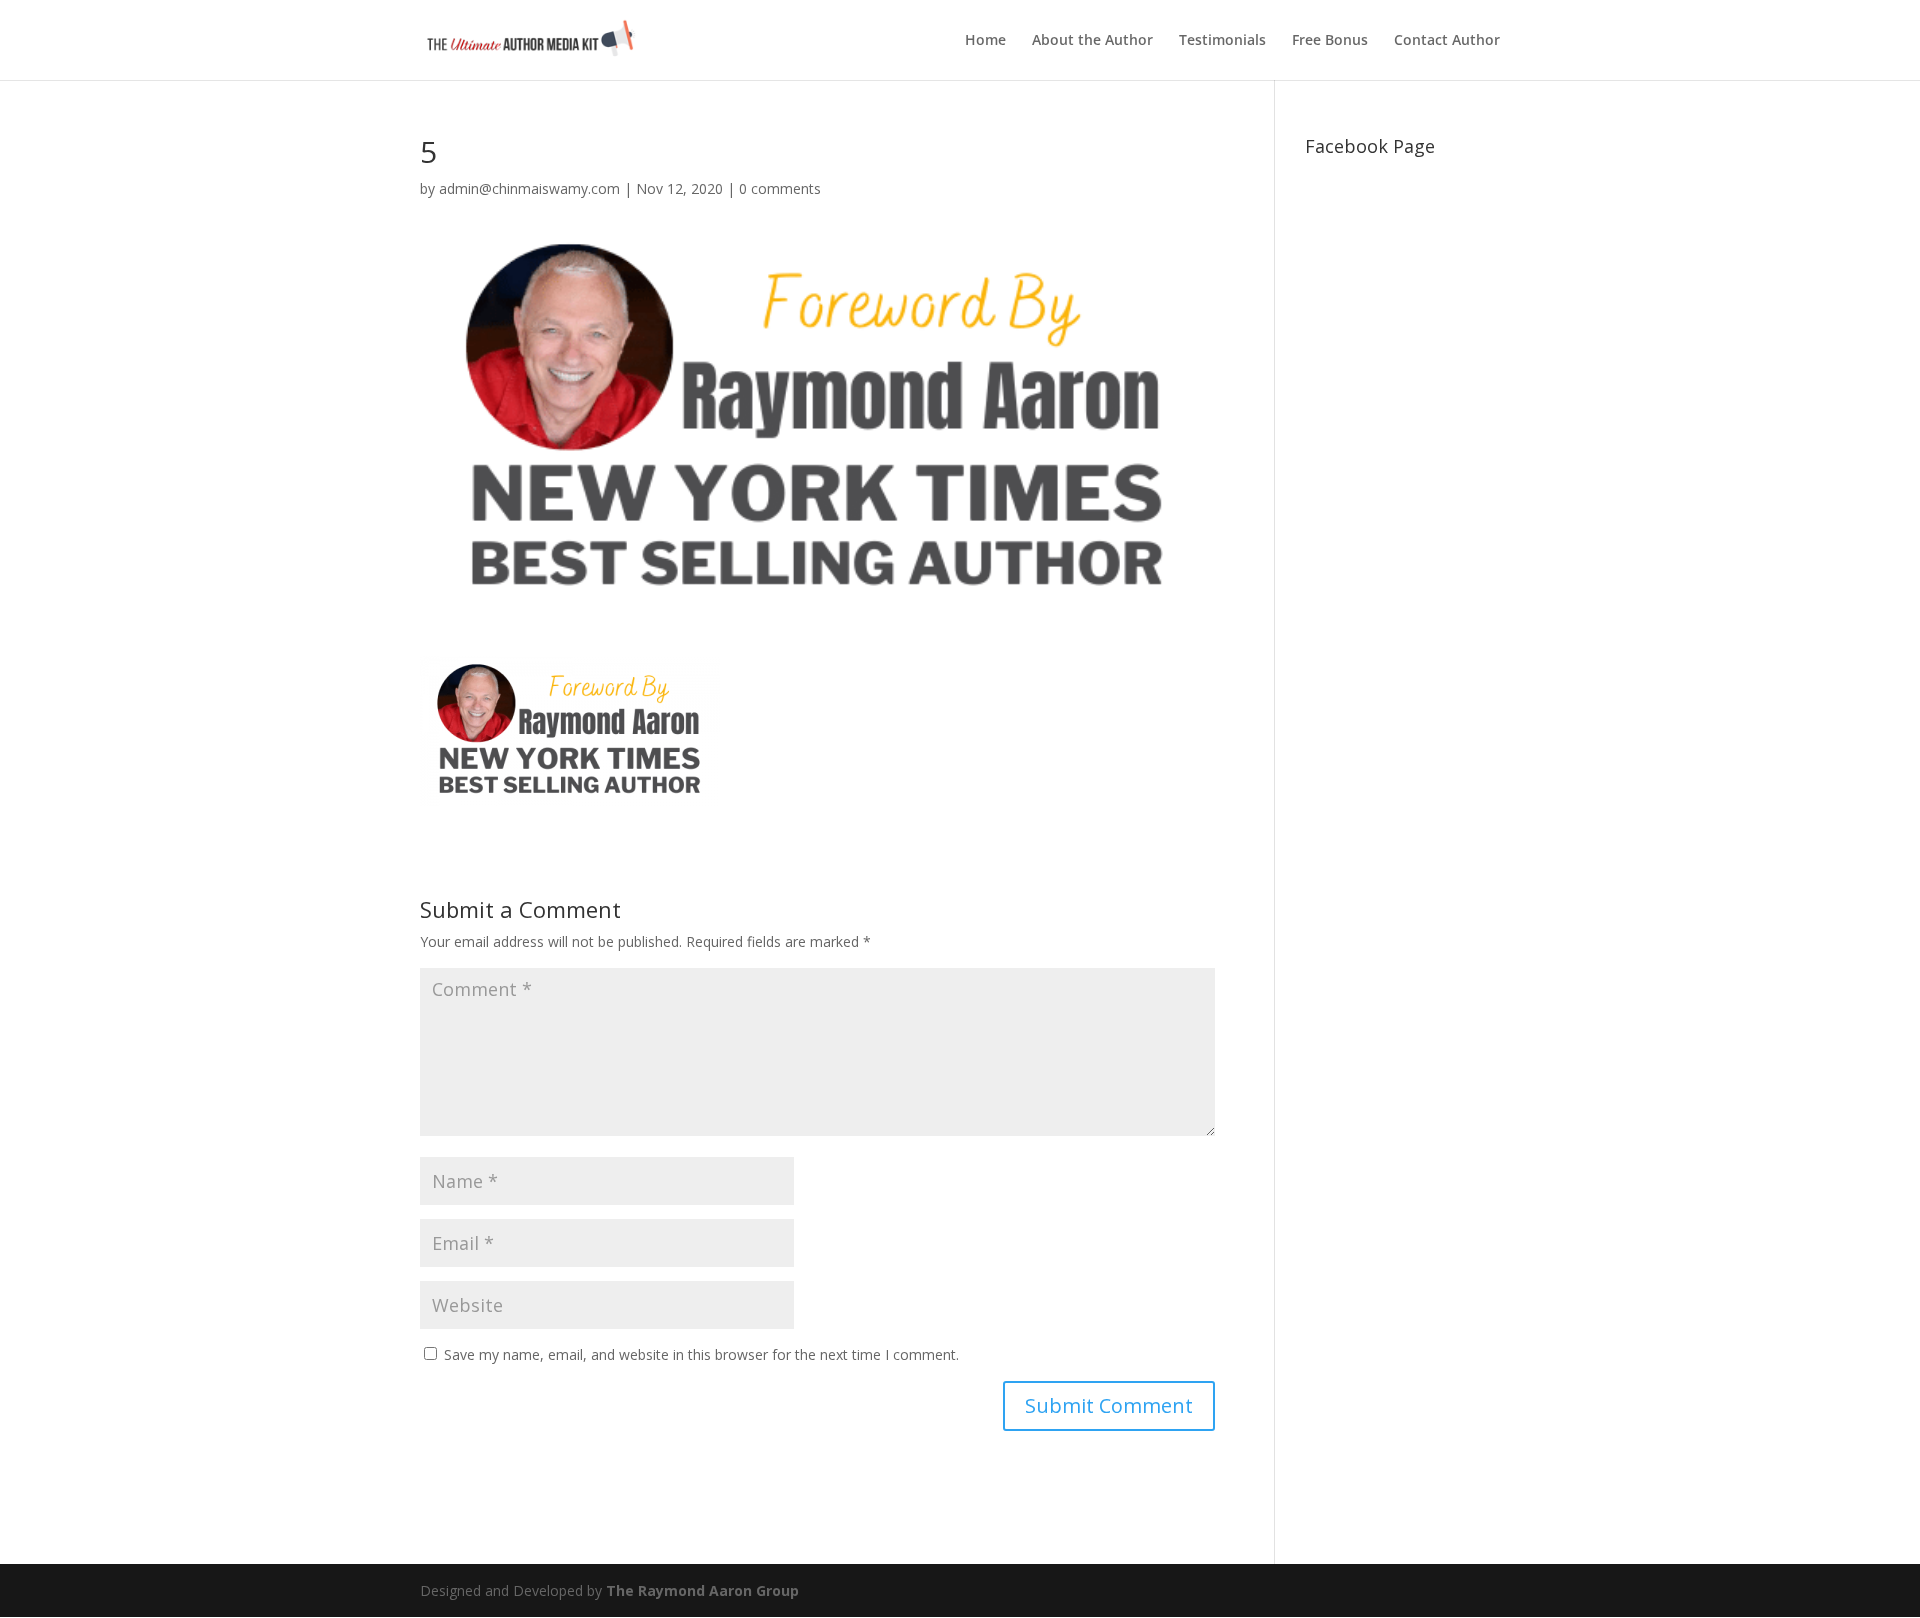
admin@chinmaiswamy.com (529, 188)
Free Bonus (1330, 41)
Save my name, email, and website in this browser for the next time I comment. (701, 1354)
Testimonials (1222, 41)
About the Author (1092, 41)
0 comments (780, 188)
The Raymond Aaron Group (702, 1590)
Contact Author (1447, 41)
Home (985, 41)
